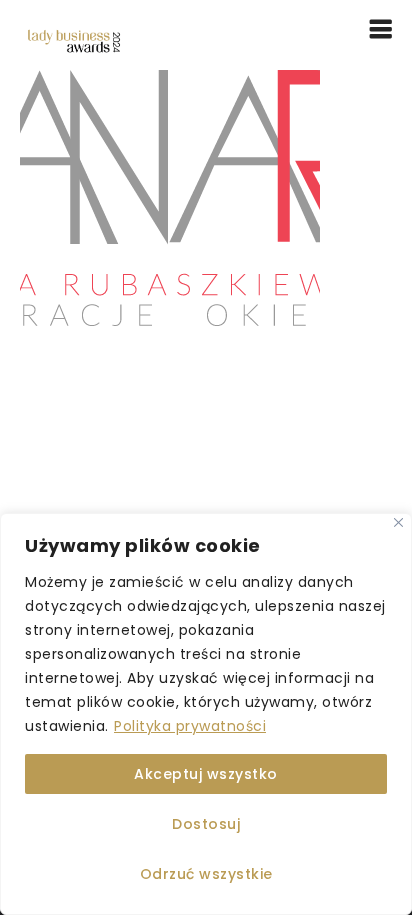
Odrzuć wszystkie (206, 874)
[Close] (398, 522)
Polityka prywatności (190, 726)
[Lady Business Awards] (74, 40)
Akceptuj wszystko (206, 774)
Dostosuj (206, 824)
